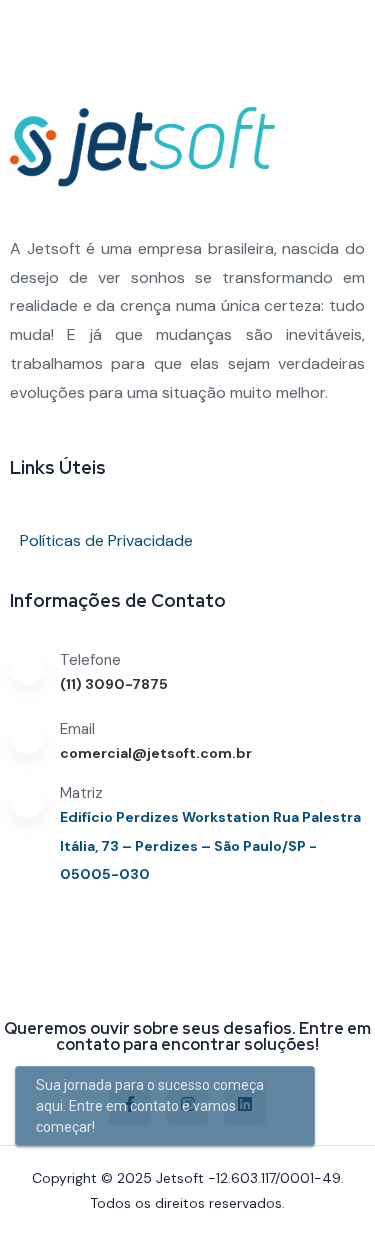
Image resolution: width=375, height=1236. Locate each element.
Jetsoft (180, 1178)
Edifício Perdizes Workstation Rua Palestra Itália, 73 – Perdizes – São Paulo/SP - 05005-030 (210, 846)
